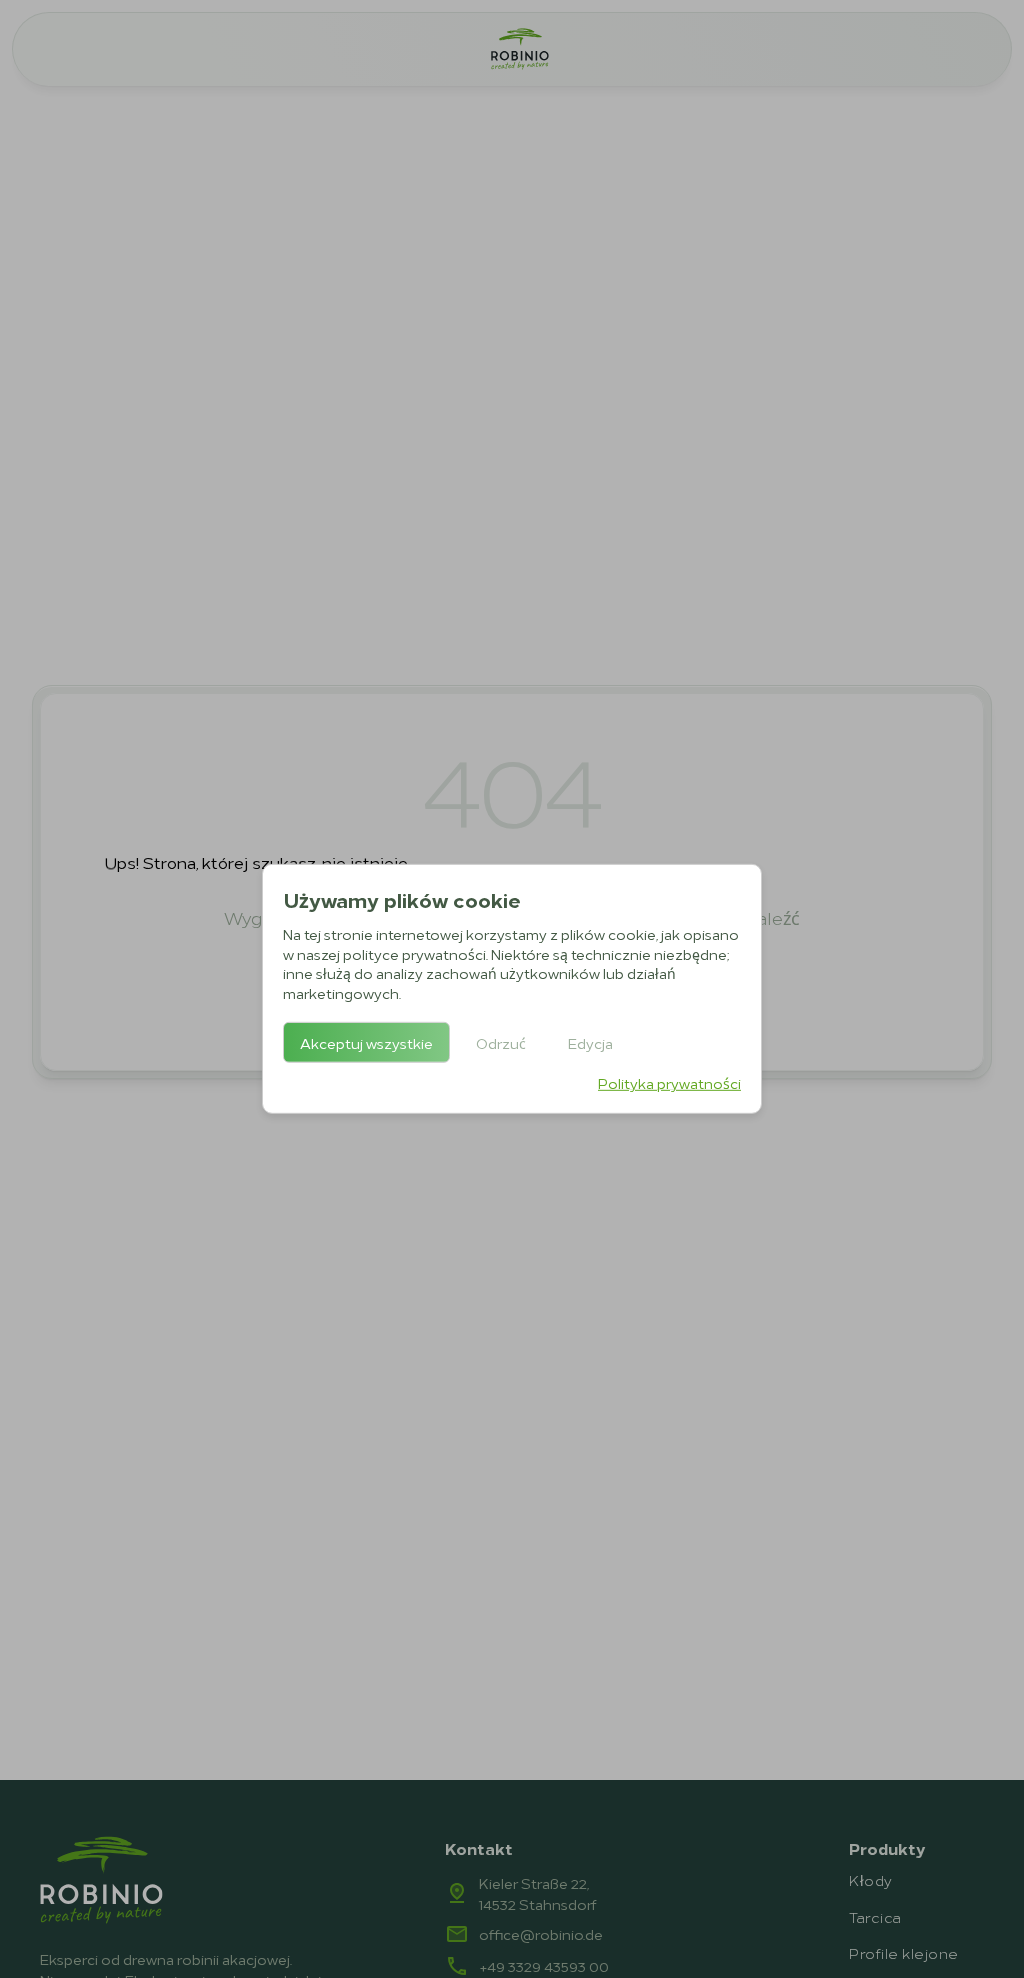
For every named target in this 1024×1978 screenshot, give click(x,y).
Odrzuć (501, 1042)
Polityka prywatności (669, 1082)
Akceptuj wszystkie (366, 1042)
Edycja (590, 1042)
